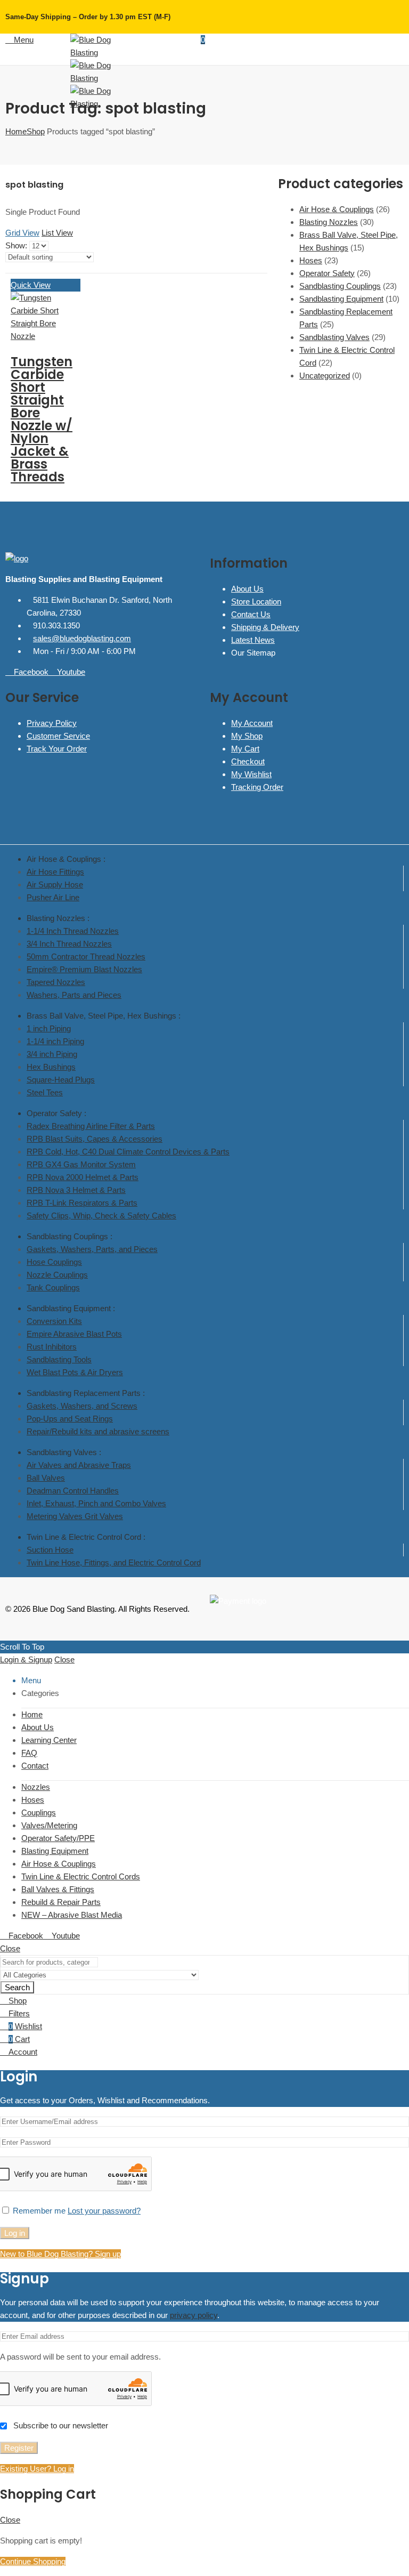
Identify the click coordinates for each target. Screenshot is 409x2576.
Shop (36, 131)
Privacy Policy (52, 723)
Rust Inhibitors (52, 1347)
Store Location (256, 601)
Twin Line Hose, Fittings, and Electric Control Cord (114, 1562)
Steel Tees (45, 1092)
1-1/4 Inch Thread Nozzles (73, 931)
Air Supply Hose (55, 885)
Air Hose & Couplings (337, 209)
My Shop (247, 736)
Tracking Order (257, 787)
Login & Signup (26, 1660)
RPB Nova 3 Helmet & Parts (76, 1190)
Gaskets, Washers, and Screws (82, 1406)
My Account (252, 723)
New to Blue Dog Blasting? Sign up (60, 2254)
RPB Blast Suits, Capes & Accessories (95, 1139)
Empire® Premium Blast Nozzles (84, 969)
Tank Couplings (53, 1287)
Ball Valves (46, 1478)
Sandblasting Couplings (340, 286)
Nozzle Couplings (57, 1275)
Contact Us (251, 614)
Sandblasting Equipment (341, 299)
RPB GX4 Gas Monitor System (81, 1164)
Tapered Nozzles (56, 982)
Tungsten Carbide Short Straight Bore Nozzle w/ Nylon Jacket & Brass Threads (42, 419)
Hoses (311, 260)
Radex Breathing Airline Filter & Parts (91, 1126)
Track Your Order (57, 749)
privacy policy (194, 2315)
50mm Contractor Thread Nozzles (86, 956)
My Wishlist (251, 774)
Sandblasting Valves (334, 337)
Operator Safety (327, 273)
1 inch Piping (49, 1028)
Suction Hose (50, 1550)
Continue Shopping (33, 2561)
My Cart (245, 749)
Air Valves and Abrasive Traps (79, 1465)
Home (16, 131)
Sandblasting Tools (59, 1359)
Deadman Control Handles (73, 1491)
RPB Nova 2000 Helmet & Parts (83, 1177)
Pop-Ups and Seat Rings (70, 1419)
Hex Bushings (51, 1067)
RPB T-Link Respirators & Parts (82, 1203)
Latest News (253, 640)
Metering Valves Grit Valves (75, 1516)
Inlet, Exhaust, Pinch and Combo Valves (96, 1503)
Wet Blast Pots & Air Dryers (75, 1372)
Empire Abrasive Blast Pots (74, 1334)
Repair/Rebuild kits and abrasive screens (98, 1431)
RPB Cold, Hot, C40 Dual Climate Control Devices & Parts (128, 1152)
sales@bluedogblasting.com (82, 638)
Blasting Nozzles (329, 222)
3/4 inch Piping (52, 1054)
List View (57, 233)
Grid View (22, 233)
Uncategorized (325, 376)
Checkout (248, 761)
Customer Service (58, 736)
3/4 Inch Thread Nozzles (69, 944)
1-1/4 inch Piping (55, 1041)
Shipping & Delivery (265, 627)
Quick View (31, 285)
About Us (247, 589)
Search (17, 1987)
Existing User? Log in (37, 2469)
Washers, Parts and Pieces (74, 995)
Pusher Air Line (53, 897)
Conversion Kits (54, 1321)
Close (64, 1660)
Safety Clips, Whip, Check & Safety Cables (101, 1216)
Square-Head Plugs (61, 1080)
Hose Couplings (54, 1262)
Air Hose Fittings (55, 872)
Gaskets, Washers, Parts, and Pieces (92, 1249)
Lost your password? (104, 2211)
